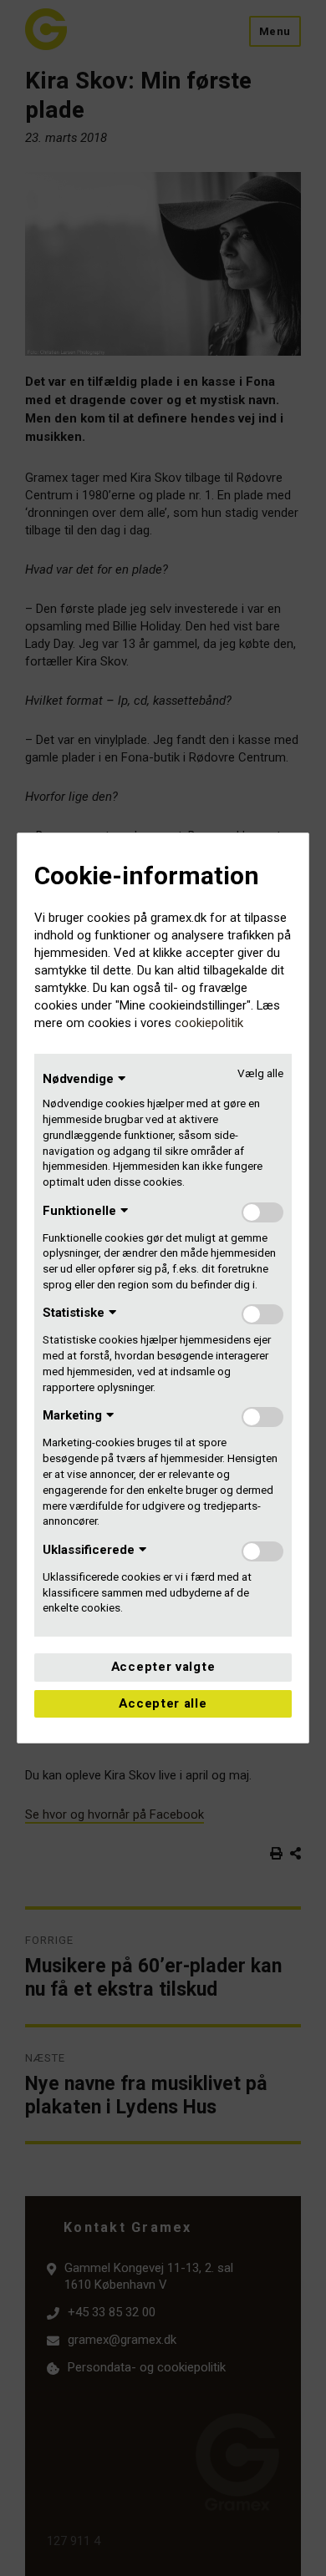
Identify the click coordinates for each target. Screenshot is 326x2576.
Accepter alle (163, 1703)
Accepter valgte (163, 1667)
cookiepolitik (209, 1023)
